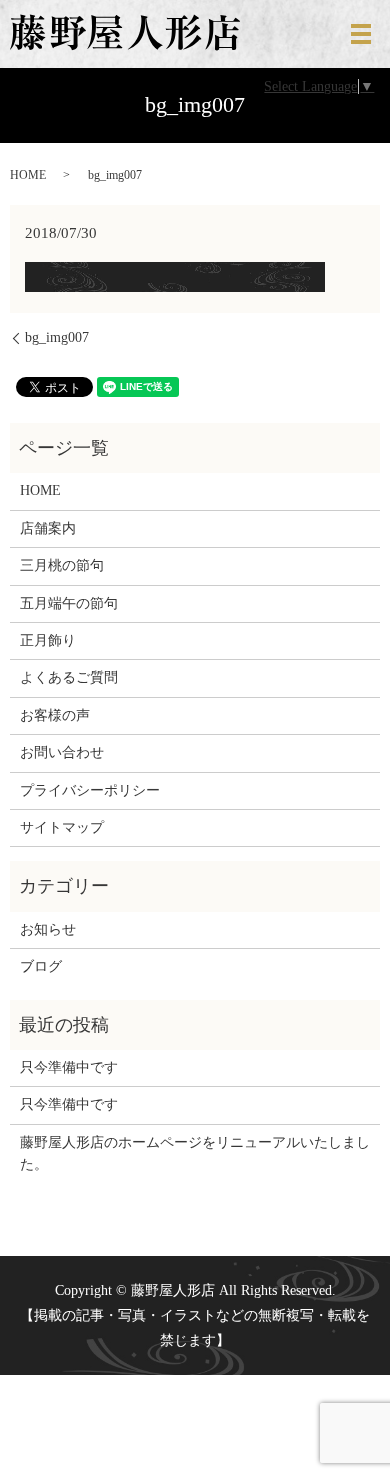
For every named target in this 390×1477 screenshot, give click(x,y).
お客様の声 (55, 715)
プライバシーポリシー (90, 790)
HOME (28, 175)
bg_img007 (57, 337)
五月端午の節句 (69, 603)
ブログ (41, 966)
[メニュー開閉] (361, 34)
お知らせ (48, 929)
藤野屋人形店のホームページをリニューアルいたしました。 (195, 1153)
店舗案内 (48, 528)
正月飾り (48, 640)
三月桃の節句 (62, 565)
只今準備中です (69, 1067)
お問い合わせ (62, 752)
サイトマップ (62, 827)
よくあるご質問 (69, 677)
